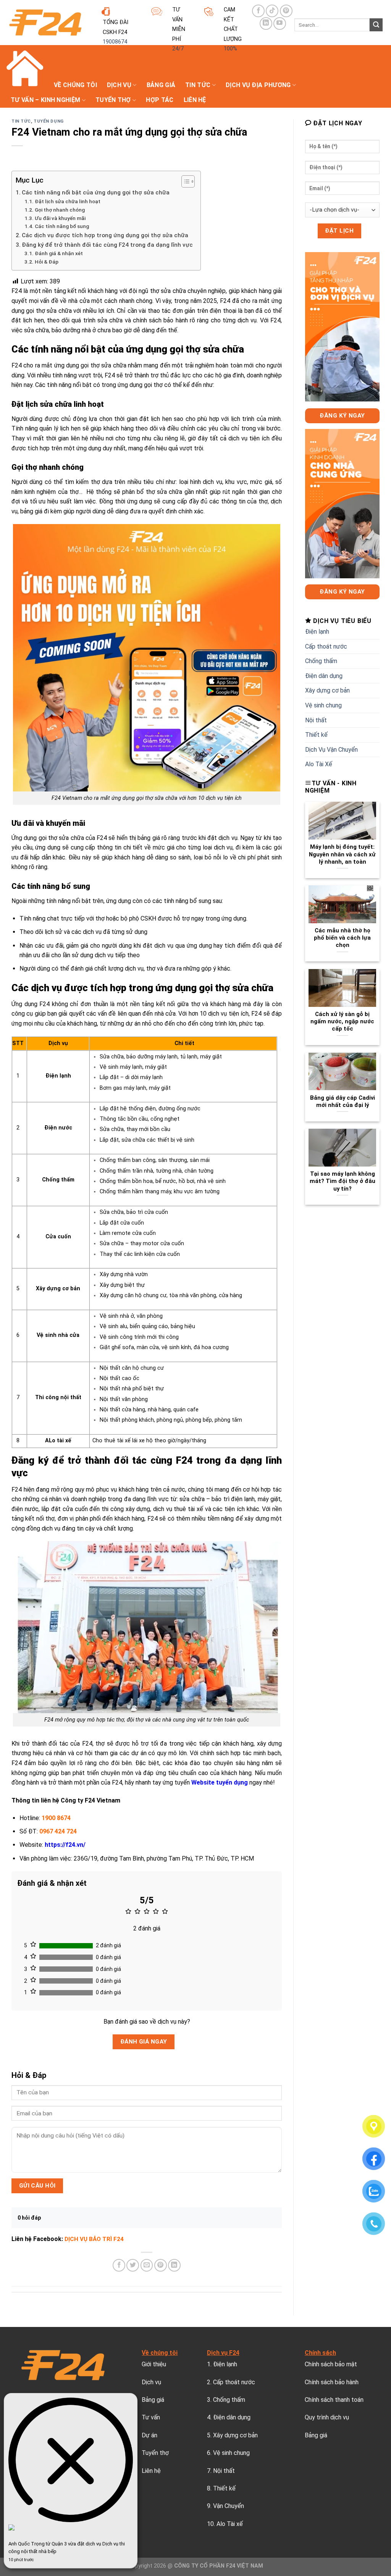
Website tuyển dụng (220, 1782)
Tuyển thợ (113, 100)
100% (230, 49)
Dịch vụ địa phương (258, 85)
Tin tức (21, 121)
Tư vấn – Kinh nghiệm (45, 100)
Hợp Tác (160, 100)
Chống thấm (58, 1180)
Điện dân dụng (324, 676)
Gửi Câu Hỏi (37, 2186)
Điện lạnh (58, 1076)
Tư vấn (151, 2417)
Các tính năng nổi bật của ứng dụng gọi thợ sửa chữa (96, 193)
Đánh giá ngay (144, 2042)
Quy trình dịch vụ (327, 2417)
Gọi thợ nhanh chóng (60, 210)
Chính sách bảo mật (331, 2364)
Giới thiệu (154, 2364)
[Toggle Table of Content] (184, 181)
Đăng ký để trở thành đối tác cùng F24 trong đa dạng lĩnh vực (107, 245)
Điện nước (58, 1128)
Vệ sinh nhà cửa (58, 1335)
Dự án (149, 2435)
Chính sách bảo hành (332, 2382)
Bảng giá (161, 85)
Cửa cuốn (58, 1237)
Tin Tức (198, 85)
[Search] (376, 25)
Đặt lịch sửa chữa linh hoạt (68, 201)
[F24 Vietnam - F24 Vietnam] (45, 23)
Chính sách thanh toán (334, 2400)
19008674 (115, 42)
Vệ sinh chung (323, 705)
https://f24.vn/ (65, 1845)
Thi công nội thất (58, 1397)
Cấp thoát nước (326, 646)
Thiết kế (316, 735)
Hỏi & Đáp (47, 262)
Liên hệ (195, 100)
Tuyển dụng (49, 121)
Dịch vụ (119, 85)
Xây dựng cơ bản (58, 1289)
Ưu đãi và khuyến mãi (60, 218)
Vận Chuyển (229, 2506)
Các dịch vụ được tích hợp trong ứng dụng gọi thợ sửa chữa (105, 235)
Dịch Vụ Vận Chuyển (331, 750)
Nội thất (316, 720)
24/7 (178, 49)
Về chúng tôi (75, 85)
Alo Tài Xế (319, 764)
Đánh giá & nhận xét (59, 253)
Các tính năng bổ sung (62, 226)
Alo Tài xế (230, 2524)
